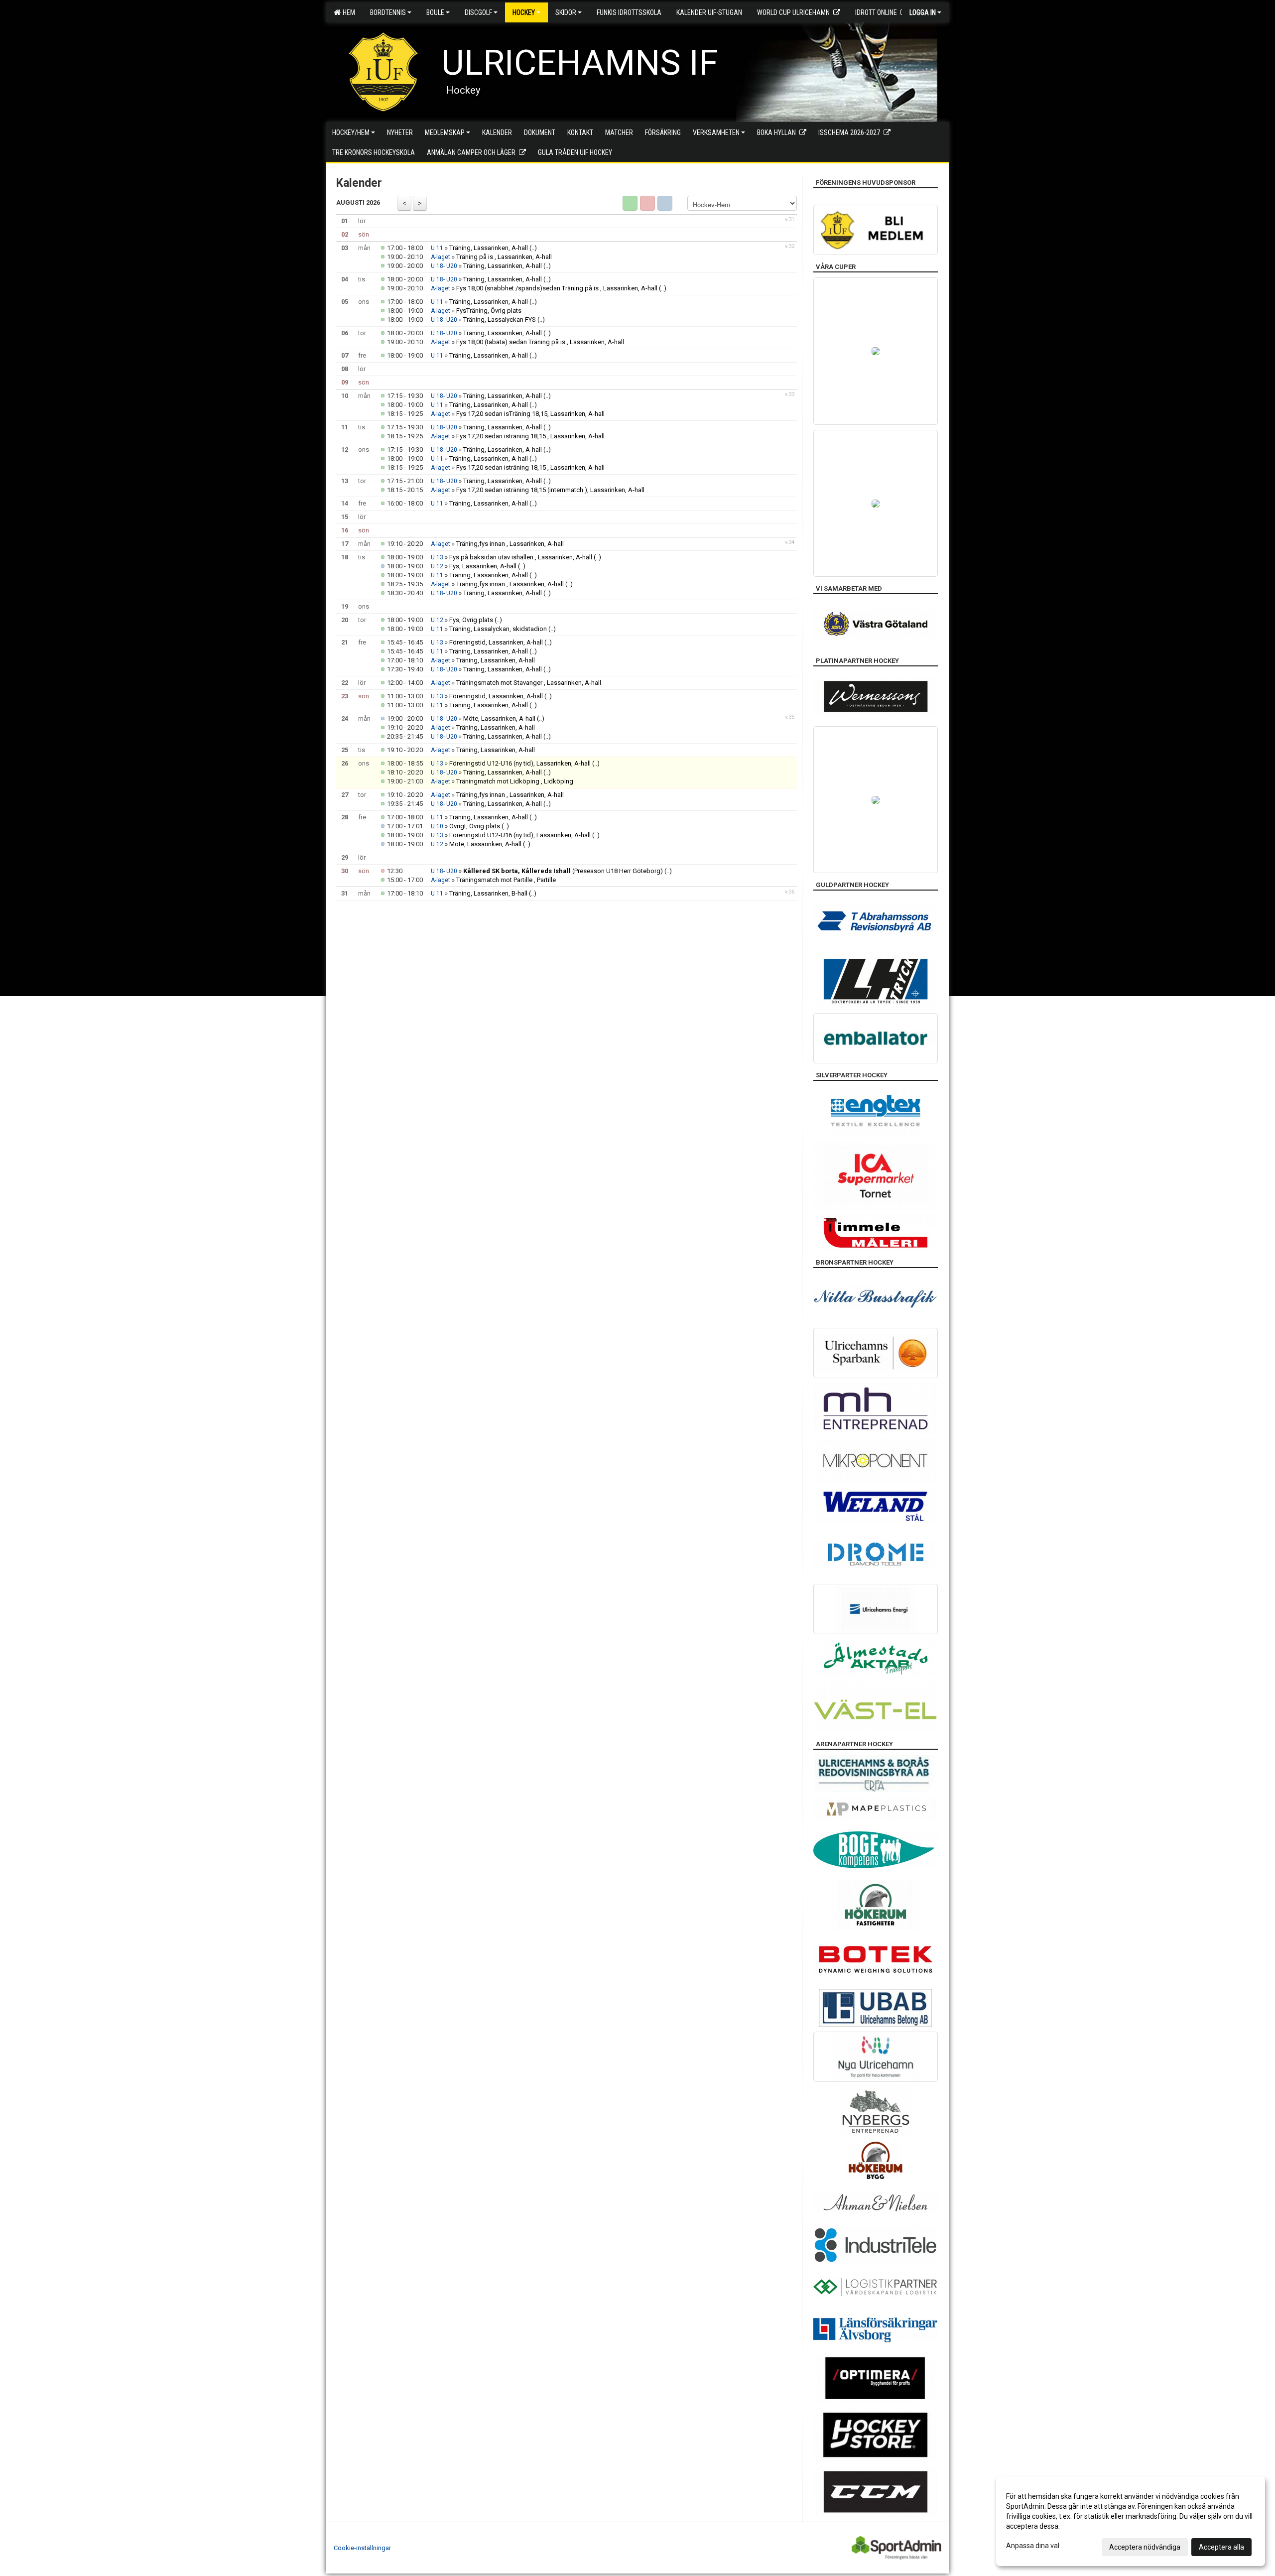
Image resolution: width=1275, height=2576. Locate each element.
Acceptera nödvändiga (1145, 2547)
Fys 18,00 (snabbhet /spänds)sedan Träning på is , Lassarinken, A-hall (557, 288)
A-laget (441, 257)
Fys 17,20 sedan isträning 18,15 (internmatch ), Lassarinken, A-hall (550, 490)
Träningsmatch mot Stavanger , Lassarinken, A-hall (529, 683)
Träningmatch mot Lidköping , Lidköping (515, 781)
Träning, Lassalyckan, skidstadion (498, 629)
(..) (533, 248)
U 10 (437, 826)
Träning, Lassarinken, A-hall (489, 248)
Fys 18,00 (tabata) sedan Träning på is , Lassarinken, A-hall (540, 342)
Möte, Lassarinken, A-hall (499, 718)
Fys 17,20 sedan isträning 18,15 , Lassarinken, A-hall (530, 436)
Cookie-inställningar (362, 2548)
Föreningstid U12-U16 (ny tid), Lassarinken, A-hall (520, 763)
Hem (347, 12)
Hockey (524, 12)
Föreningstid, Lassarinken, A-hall (496, 642)
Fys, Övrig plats (471, 620)
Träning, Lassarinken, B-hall (488, 893)
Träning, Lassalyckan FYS (500, 320)
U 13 (437, 557)
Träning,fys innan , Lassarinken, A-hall (510, 544)
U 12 (437, 566)
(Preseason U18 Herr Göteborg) (563, 871)
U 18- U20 (444, 266)
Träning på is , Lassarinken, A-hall (504, 257)
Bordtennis (388, 12)
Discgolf (478, 12)
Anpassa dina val (1033, 2546)
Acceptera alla (1221, 2547)
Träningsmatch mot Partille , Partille (506, 880)
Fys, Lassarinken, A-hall (483, 566)
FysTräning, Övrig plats (489, 311)
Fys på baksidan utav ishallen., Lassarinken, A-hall (521, 557)
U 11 (437, 248)
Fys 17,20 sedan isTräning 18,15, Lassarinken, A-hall (530, 414)
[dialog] (1131, 2521)
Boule (435, 12)
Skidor (566, 12)
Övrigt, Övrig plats (475, 826)
